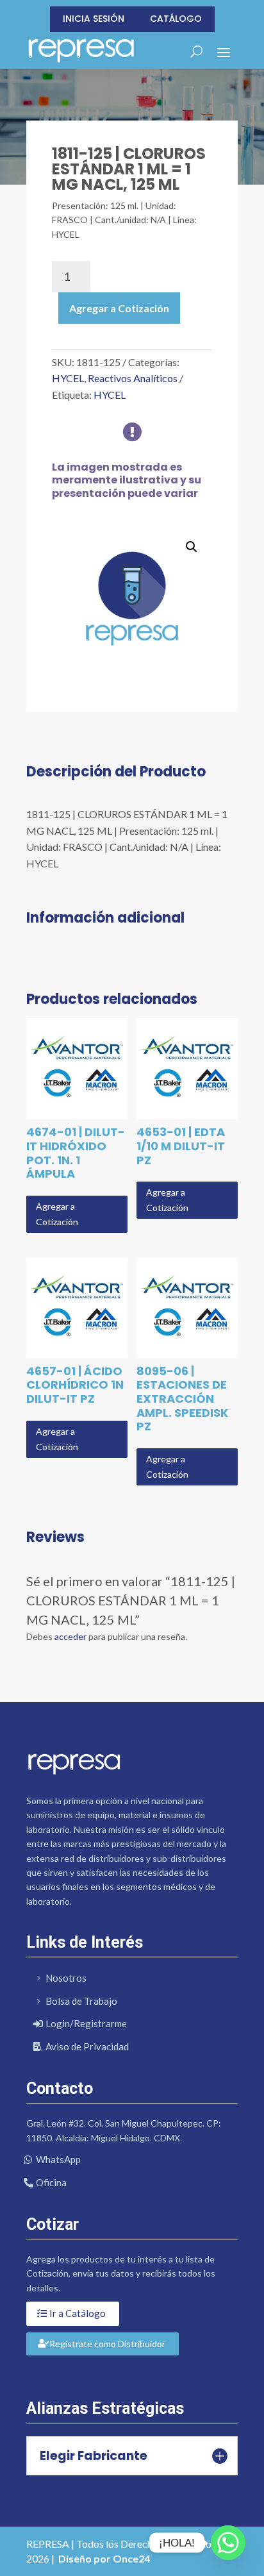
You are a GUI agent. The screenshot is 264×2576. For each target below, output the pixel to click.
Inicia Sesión (94, 19)
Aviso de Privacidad (87, 2046)
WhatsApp (58, 2159)
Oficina (51, 2182)
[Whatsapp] (228, 2543)
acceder (70, 1636)
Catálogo (176, 19)
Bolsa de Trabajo (81, 2001)
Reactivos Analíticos (133, 378)
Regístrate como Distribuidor (107, 2344)
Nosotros (66, 1978)
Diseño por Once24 (104, 2558)
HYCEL (68, 378)
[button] (192, 547)
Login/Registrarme (86, 2023)
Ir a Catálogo (78, 2313)
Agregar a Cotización (119, 308)
